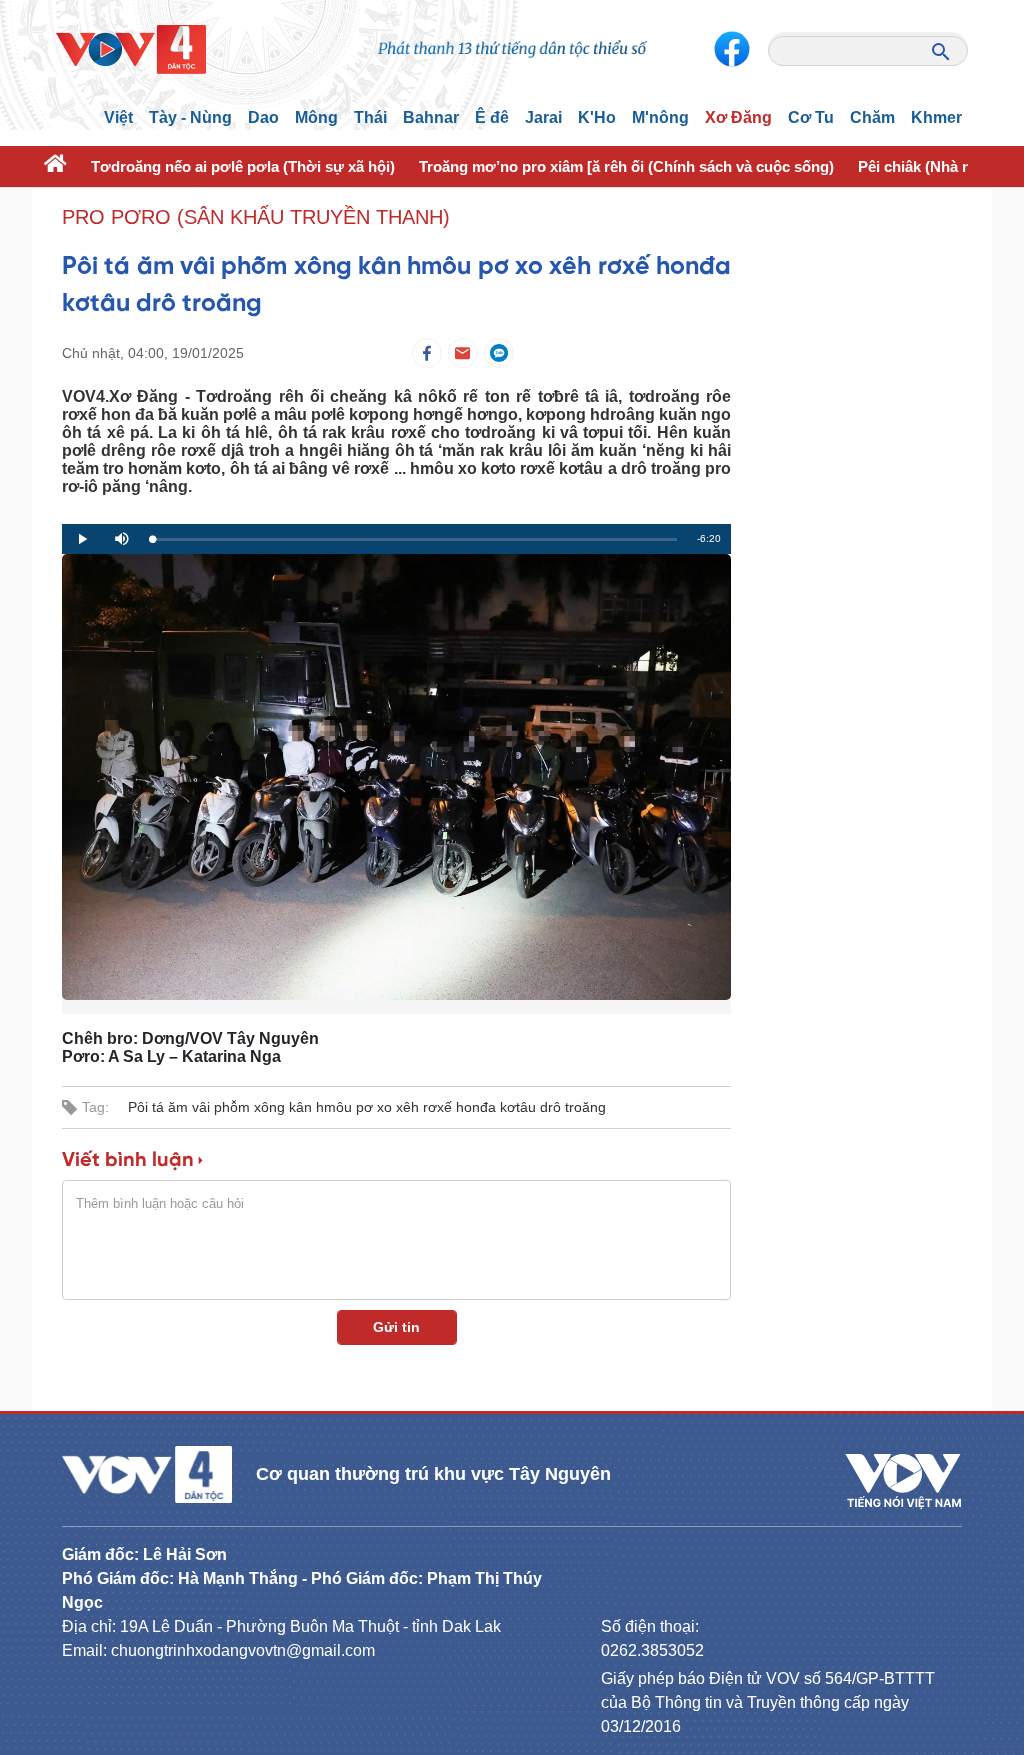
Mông (316, 117)
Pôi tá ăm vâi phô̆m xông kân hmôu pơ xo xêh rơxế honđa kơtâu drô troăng (367, 1107)
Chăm (872, 117)
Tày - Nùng (190, 117)
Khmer (936, 117)
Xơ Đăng (738, 117)
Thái (370, 117)
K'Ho (597, 117)
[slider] (414, 539)
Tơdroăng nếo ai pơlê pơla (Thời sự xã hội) (243, 166)
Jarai (543, 117)
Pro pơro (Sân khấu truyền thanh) (256, 217)
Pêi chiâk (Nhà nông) (930, 166)
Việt (118, 117)
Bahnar (431, 117)
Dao (263, 117)
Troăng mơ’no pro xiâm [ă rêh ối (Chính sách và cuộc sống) (626, 166)
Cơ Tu (811, 117)
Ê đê (492, 117)
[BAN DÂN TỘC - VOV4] (131, 48)
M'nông (660, 117)
